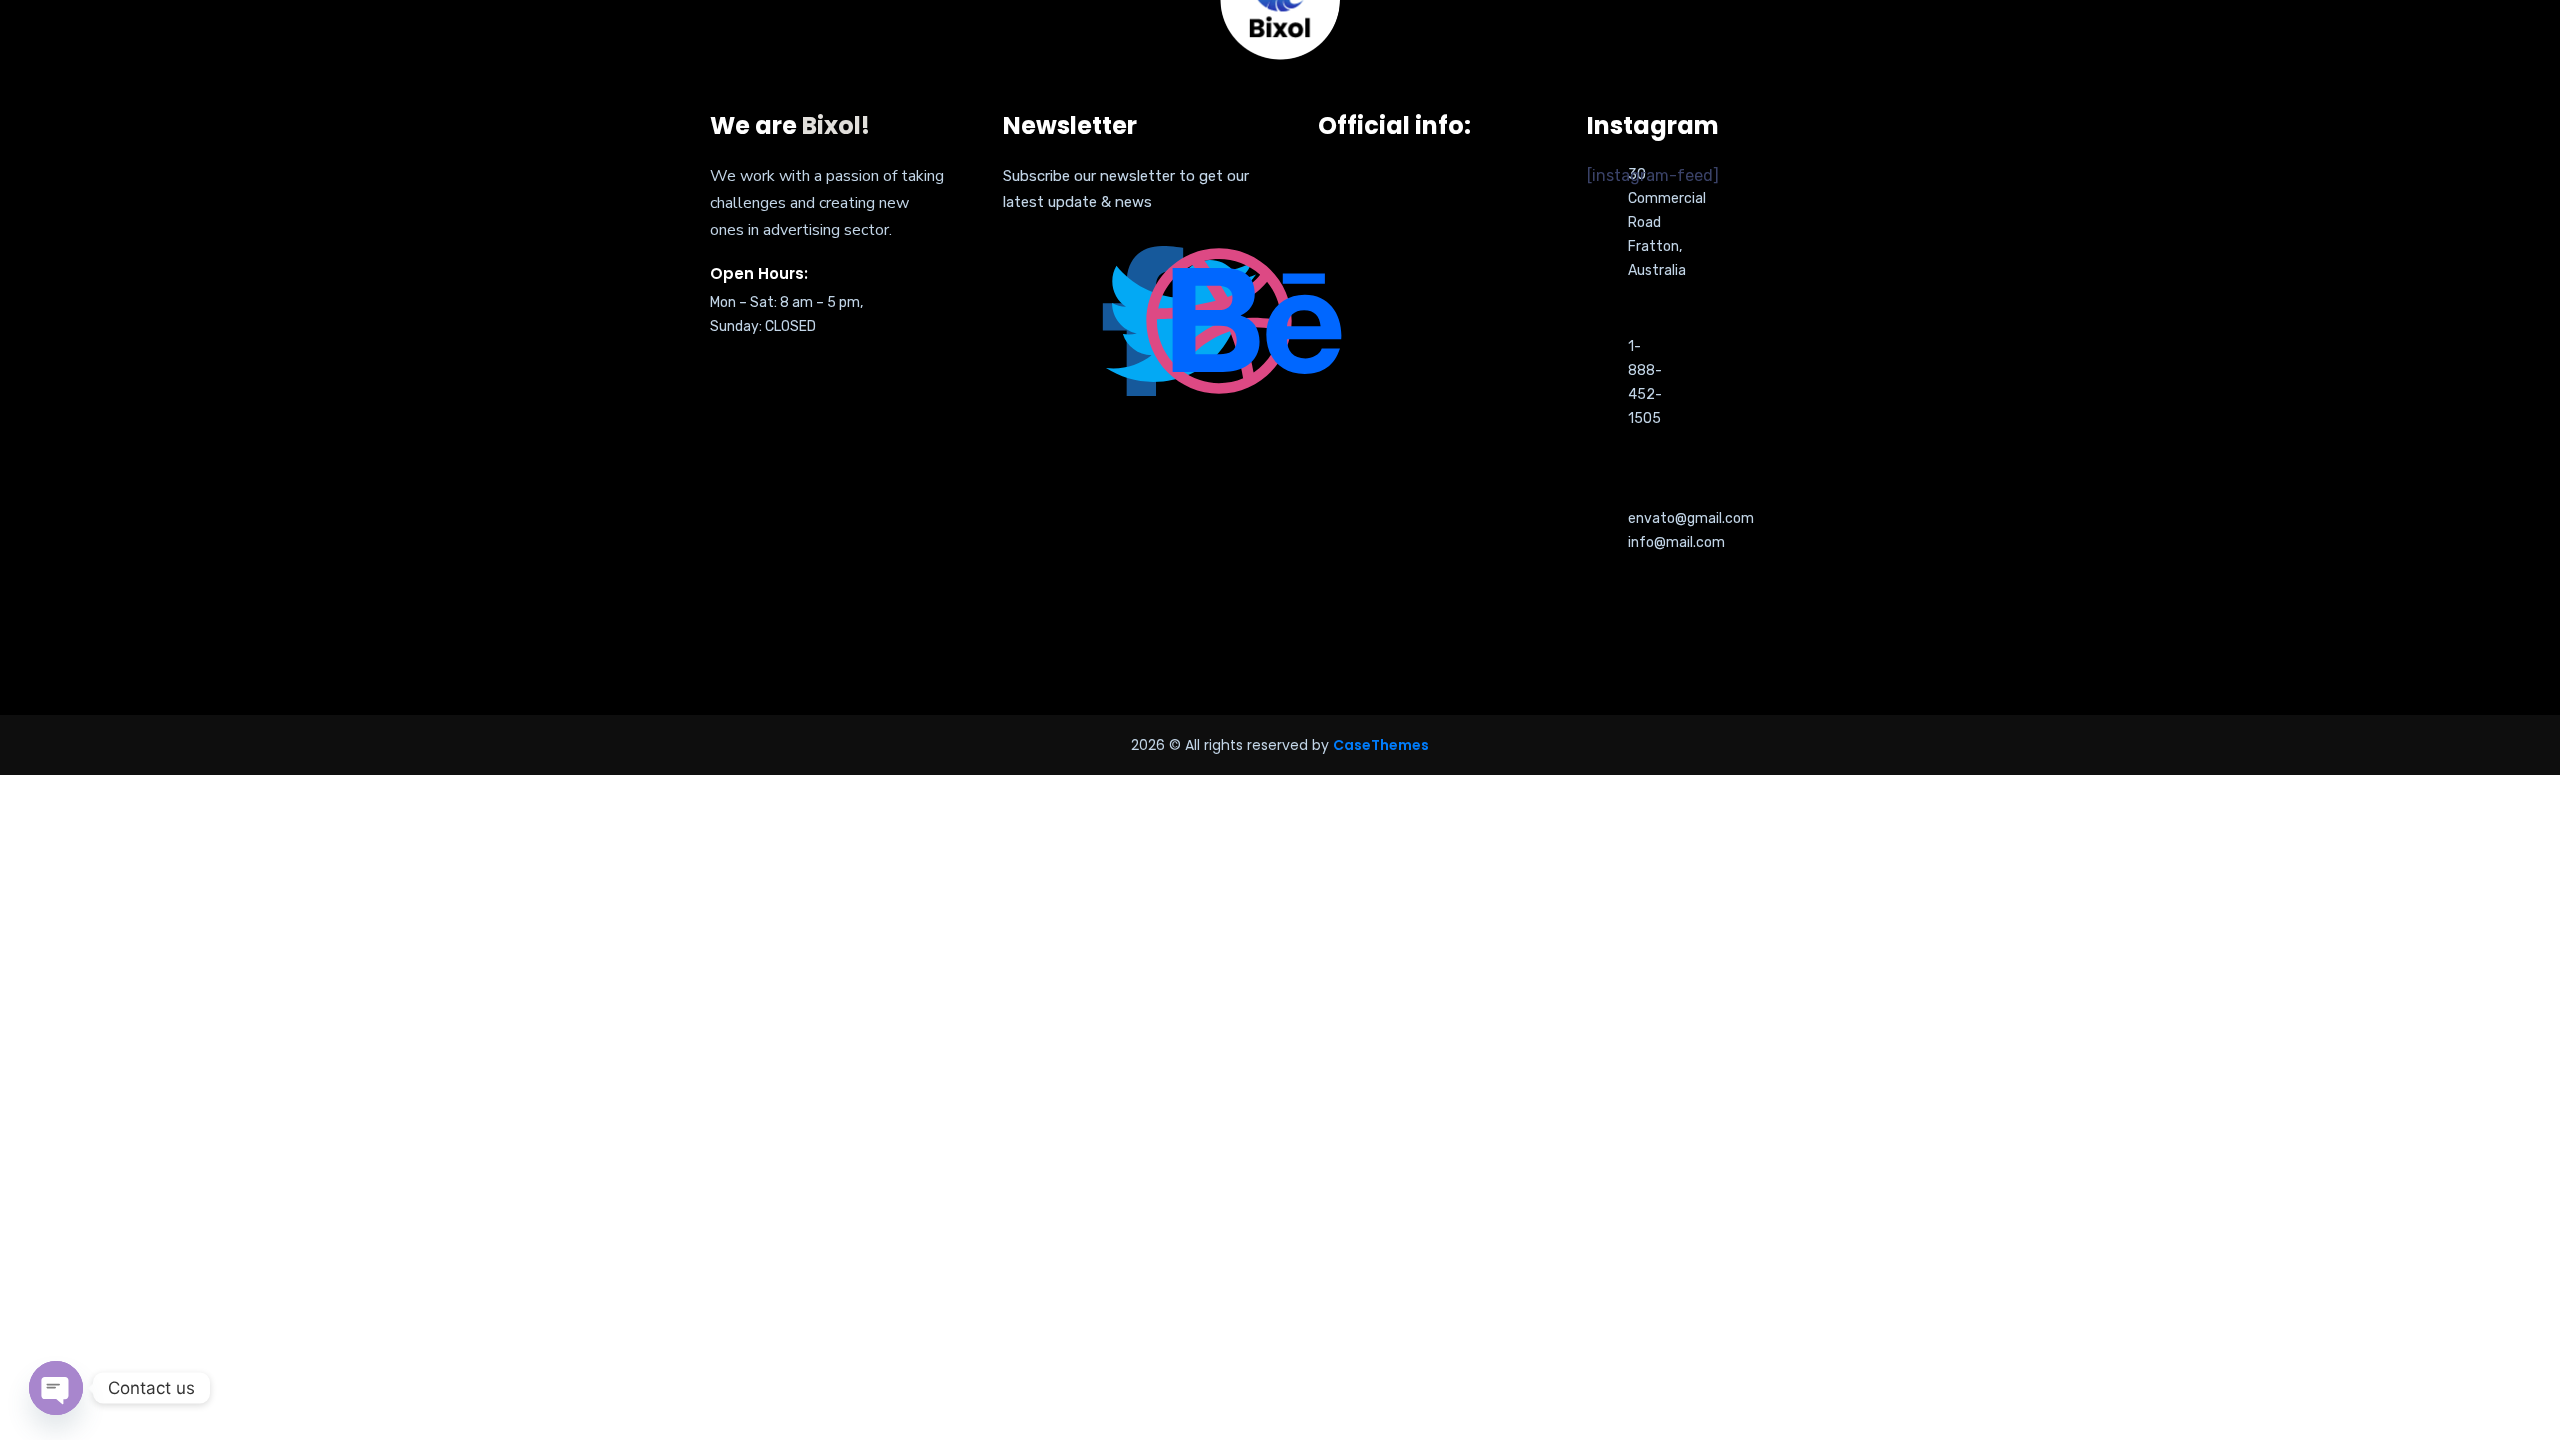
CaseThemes (1381, 745)
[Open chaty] (56, 1388)
